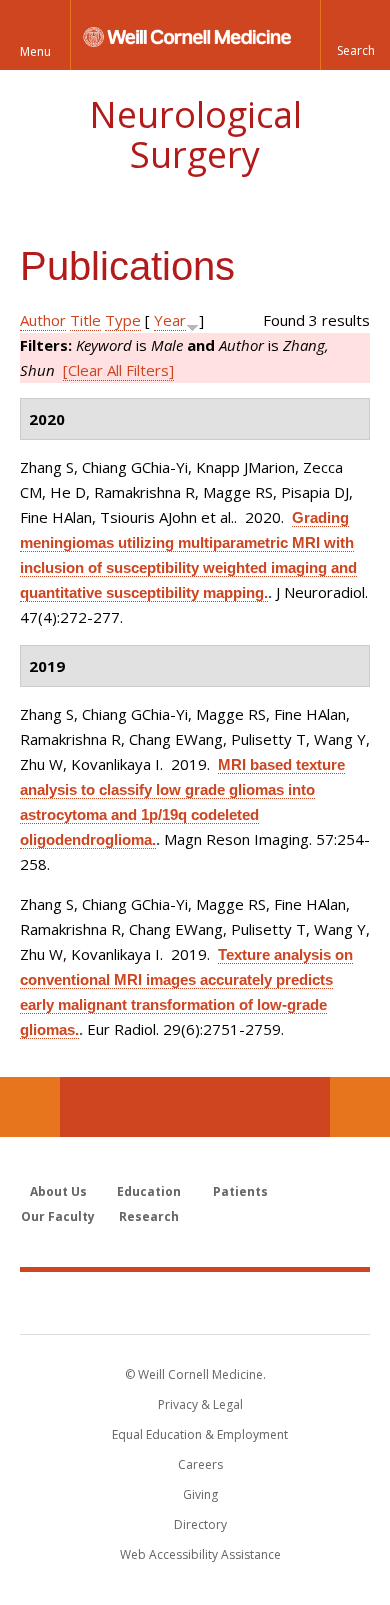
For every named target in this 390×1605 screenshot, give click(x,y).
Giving (200, 1494)
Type (123, 320)
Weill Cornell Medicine (195, 1302)
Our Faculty (58, 1216)
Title (85, 320)
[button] (355, 35)
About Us (58, 1191)
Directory (200, 1524)
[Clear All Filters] (118, 370)
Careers (200, 1464)
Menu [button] (35, 51)
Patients (240, 1191)
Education (149, 1191)
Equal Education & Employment (200, 1434)
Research (149, 1216)
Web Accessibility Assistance (200, 1554)
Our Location (30, 1107)
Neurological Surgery (195, 134)
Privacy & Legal (200, 1404)
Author (43, 320)
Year (170, 320)
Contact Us (360, 1107)
